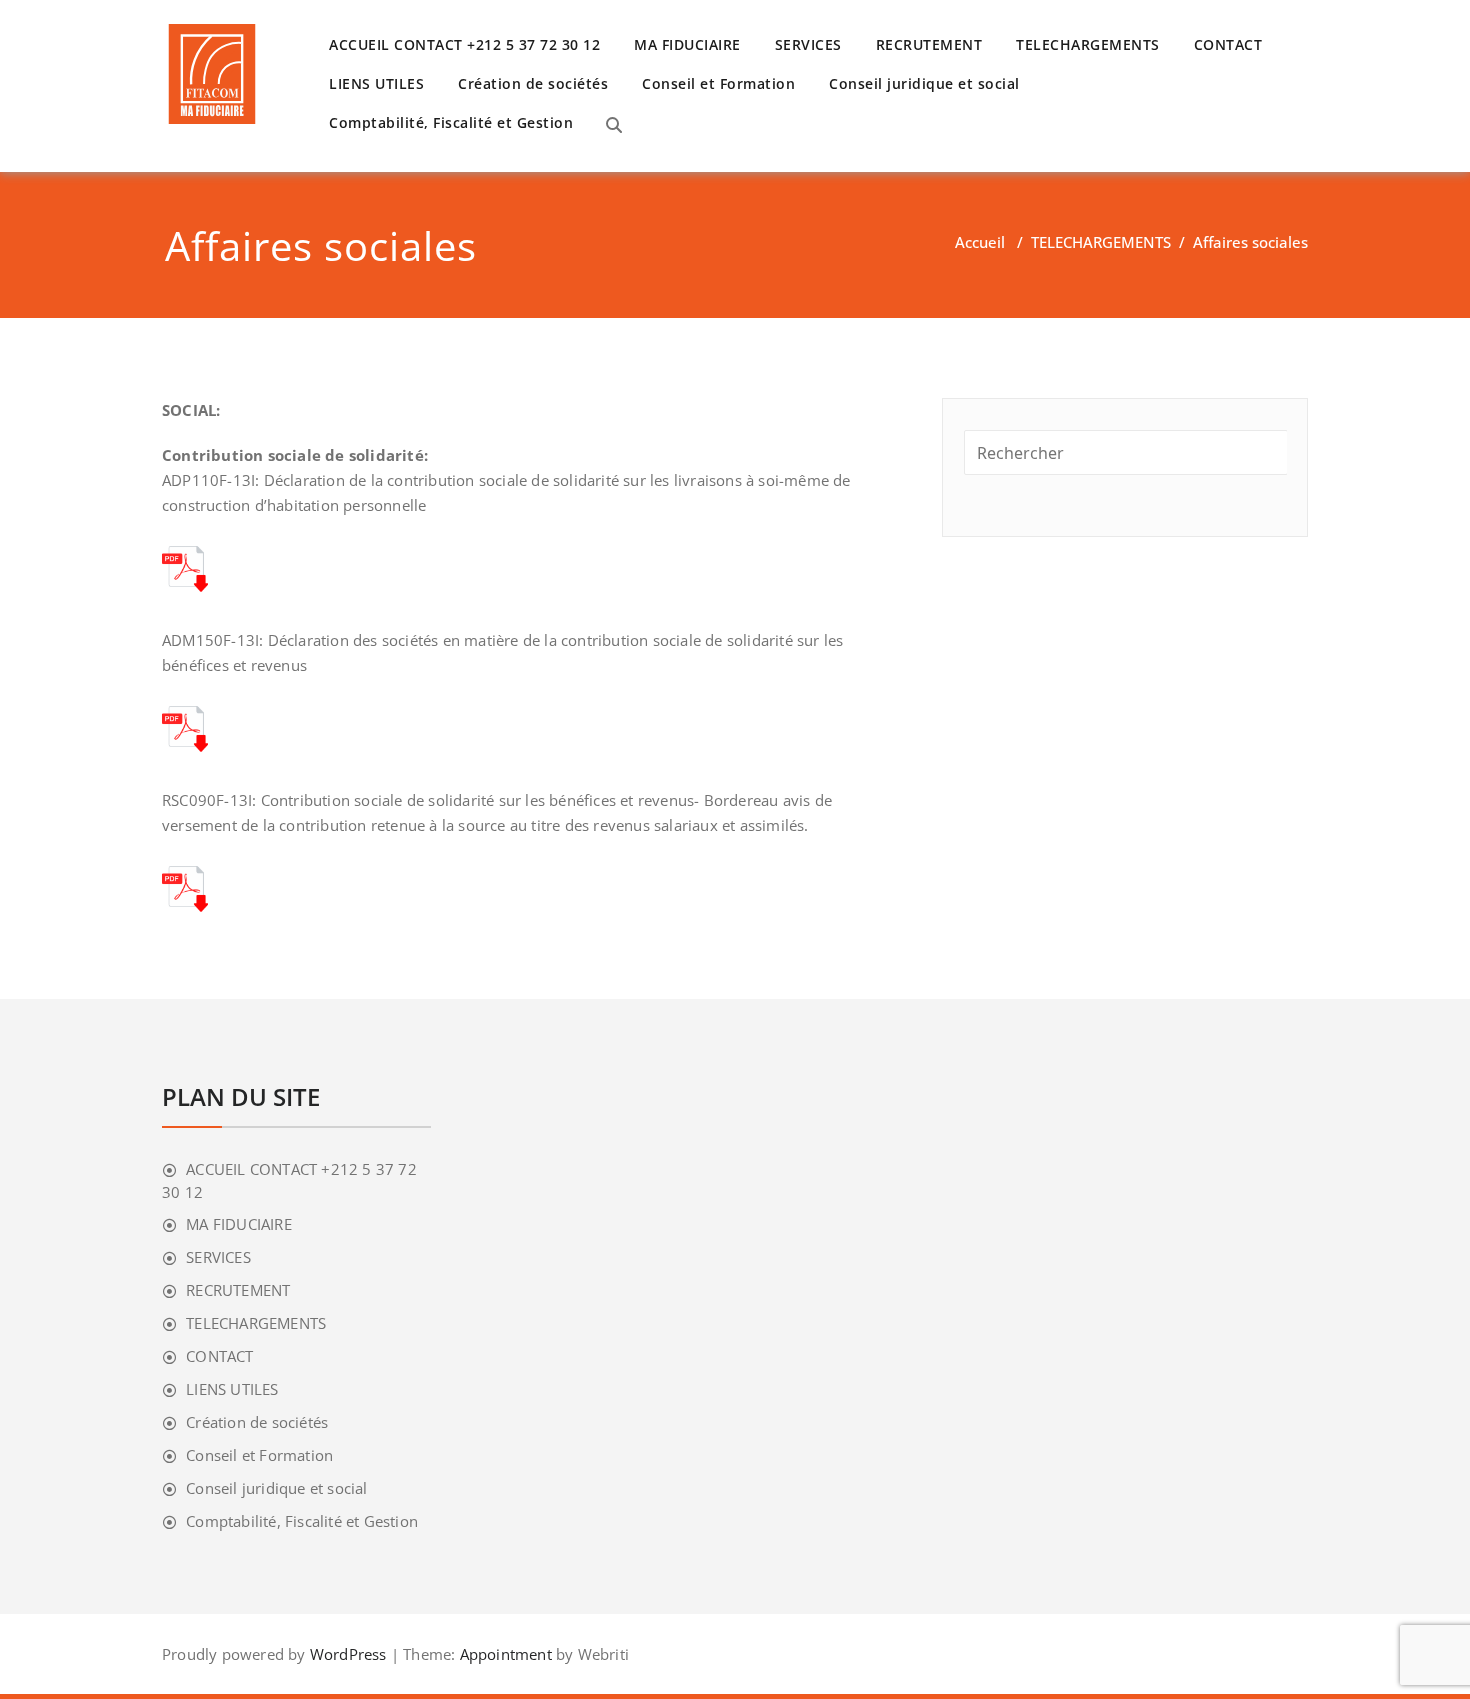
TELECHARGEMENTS (1088, 44)
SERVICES (808, 44)
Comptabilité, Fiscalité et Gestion (451, 122)
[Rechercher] (614, 125)
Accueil (980, 242)
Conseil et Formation (718, 83)
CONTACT (1228, 44)
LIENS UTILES (376, 83)
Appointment (503, 1654)
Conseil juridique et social (924, 83)
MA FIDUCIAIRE (687, 44)
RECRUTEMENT (929, 44)
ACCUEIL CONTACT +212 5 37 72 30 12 (464, 44)
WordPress (348, 1654)
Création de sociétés (533, 83)
